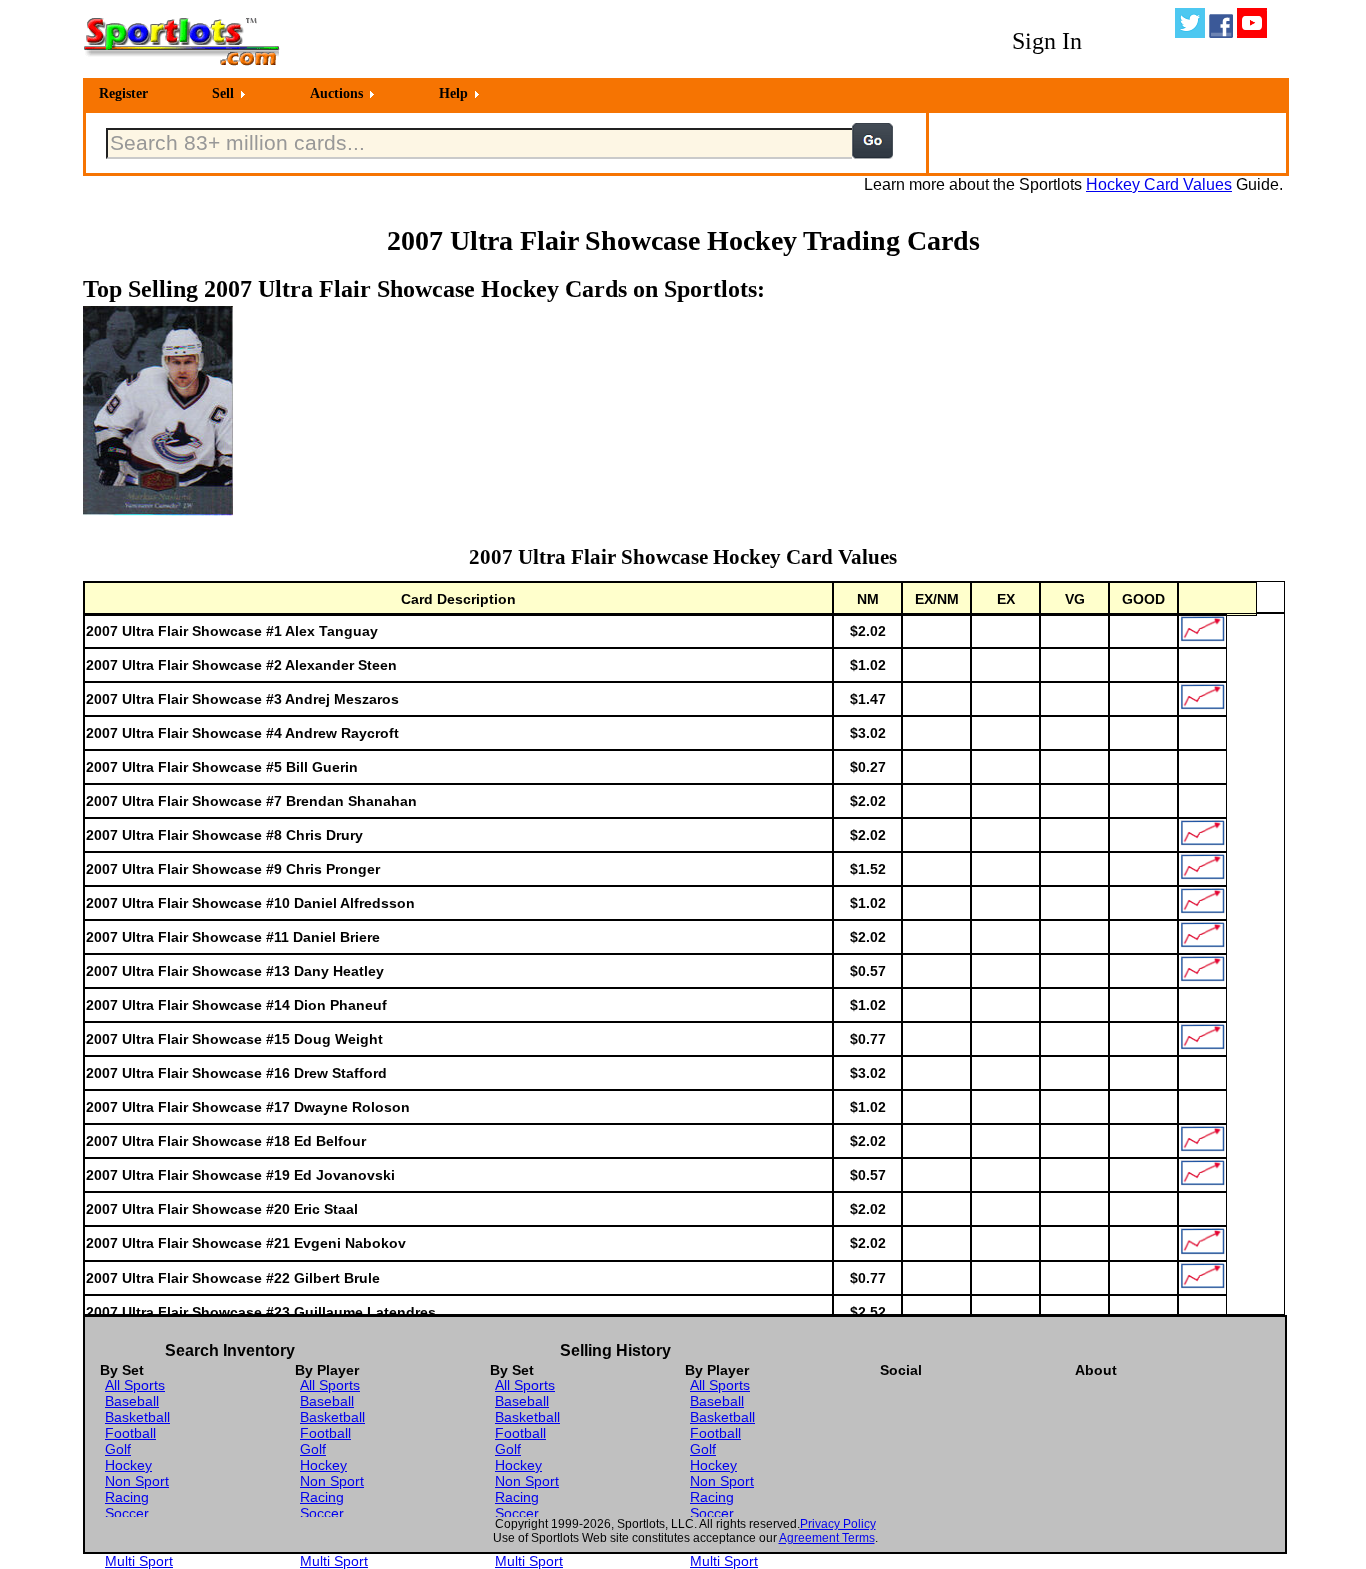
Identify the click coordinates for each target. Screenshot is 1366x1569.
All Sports (135, 1385)
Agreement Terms (827, 1538)
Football (130, 1433)
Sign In (1047, 41)
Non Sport (137, 1481)
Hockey (128, 1465)
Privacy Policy (838, 1524)
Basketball (137, 1417)
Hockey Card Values (1159, 184)
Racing (127, 1497)
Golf (118, 1449)
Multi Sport (139, 1561)
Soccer (127, 1513)
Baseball (132, 1401)
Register (123, 93)
